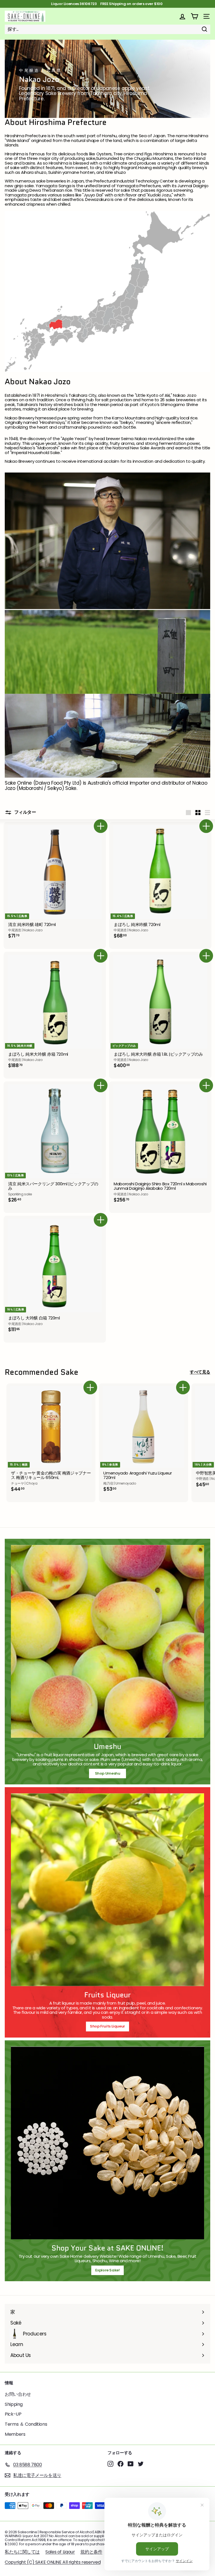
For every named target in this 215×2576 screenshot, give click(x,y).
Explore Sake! (107, 2270)
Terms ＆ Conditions (26, 2424)
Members (15, 2434)
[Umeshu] (107, 1641)
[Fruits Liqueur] (107, 1890)
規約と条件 (91, 2552)
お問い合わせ (18, 2394)
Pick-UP (13, 2414)
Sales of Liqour (60, 2552)
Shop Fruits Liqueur (107, 2026)
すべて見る (200, 1372)
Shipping (14, 2404)
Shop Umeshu (109, 1773)
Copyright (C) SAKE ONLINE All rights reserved (53, 2562)
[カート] (194, 16)
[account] (182, 16)
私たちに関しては (22, 2552)
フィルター (25, 812)
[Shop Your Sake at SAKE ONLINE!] (107, 2143)
